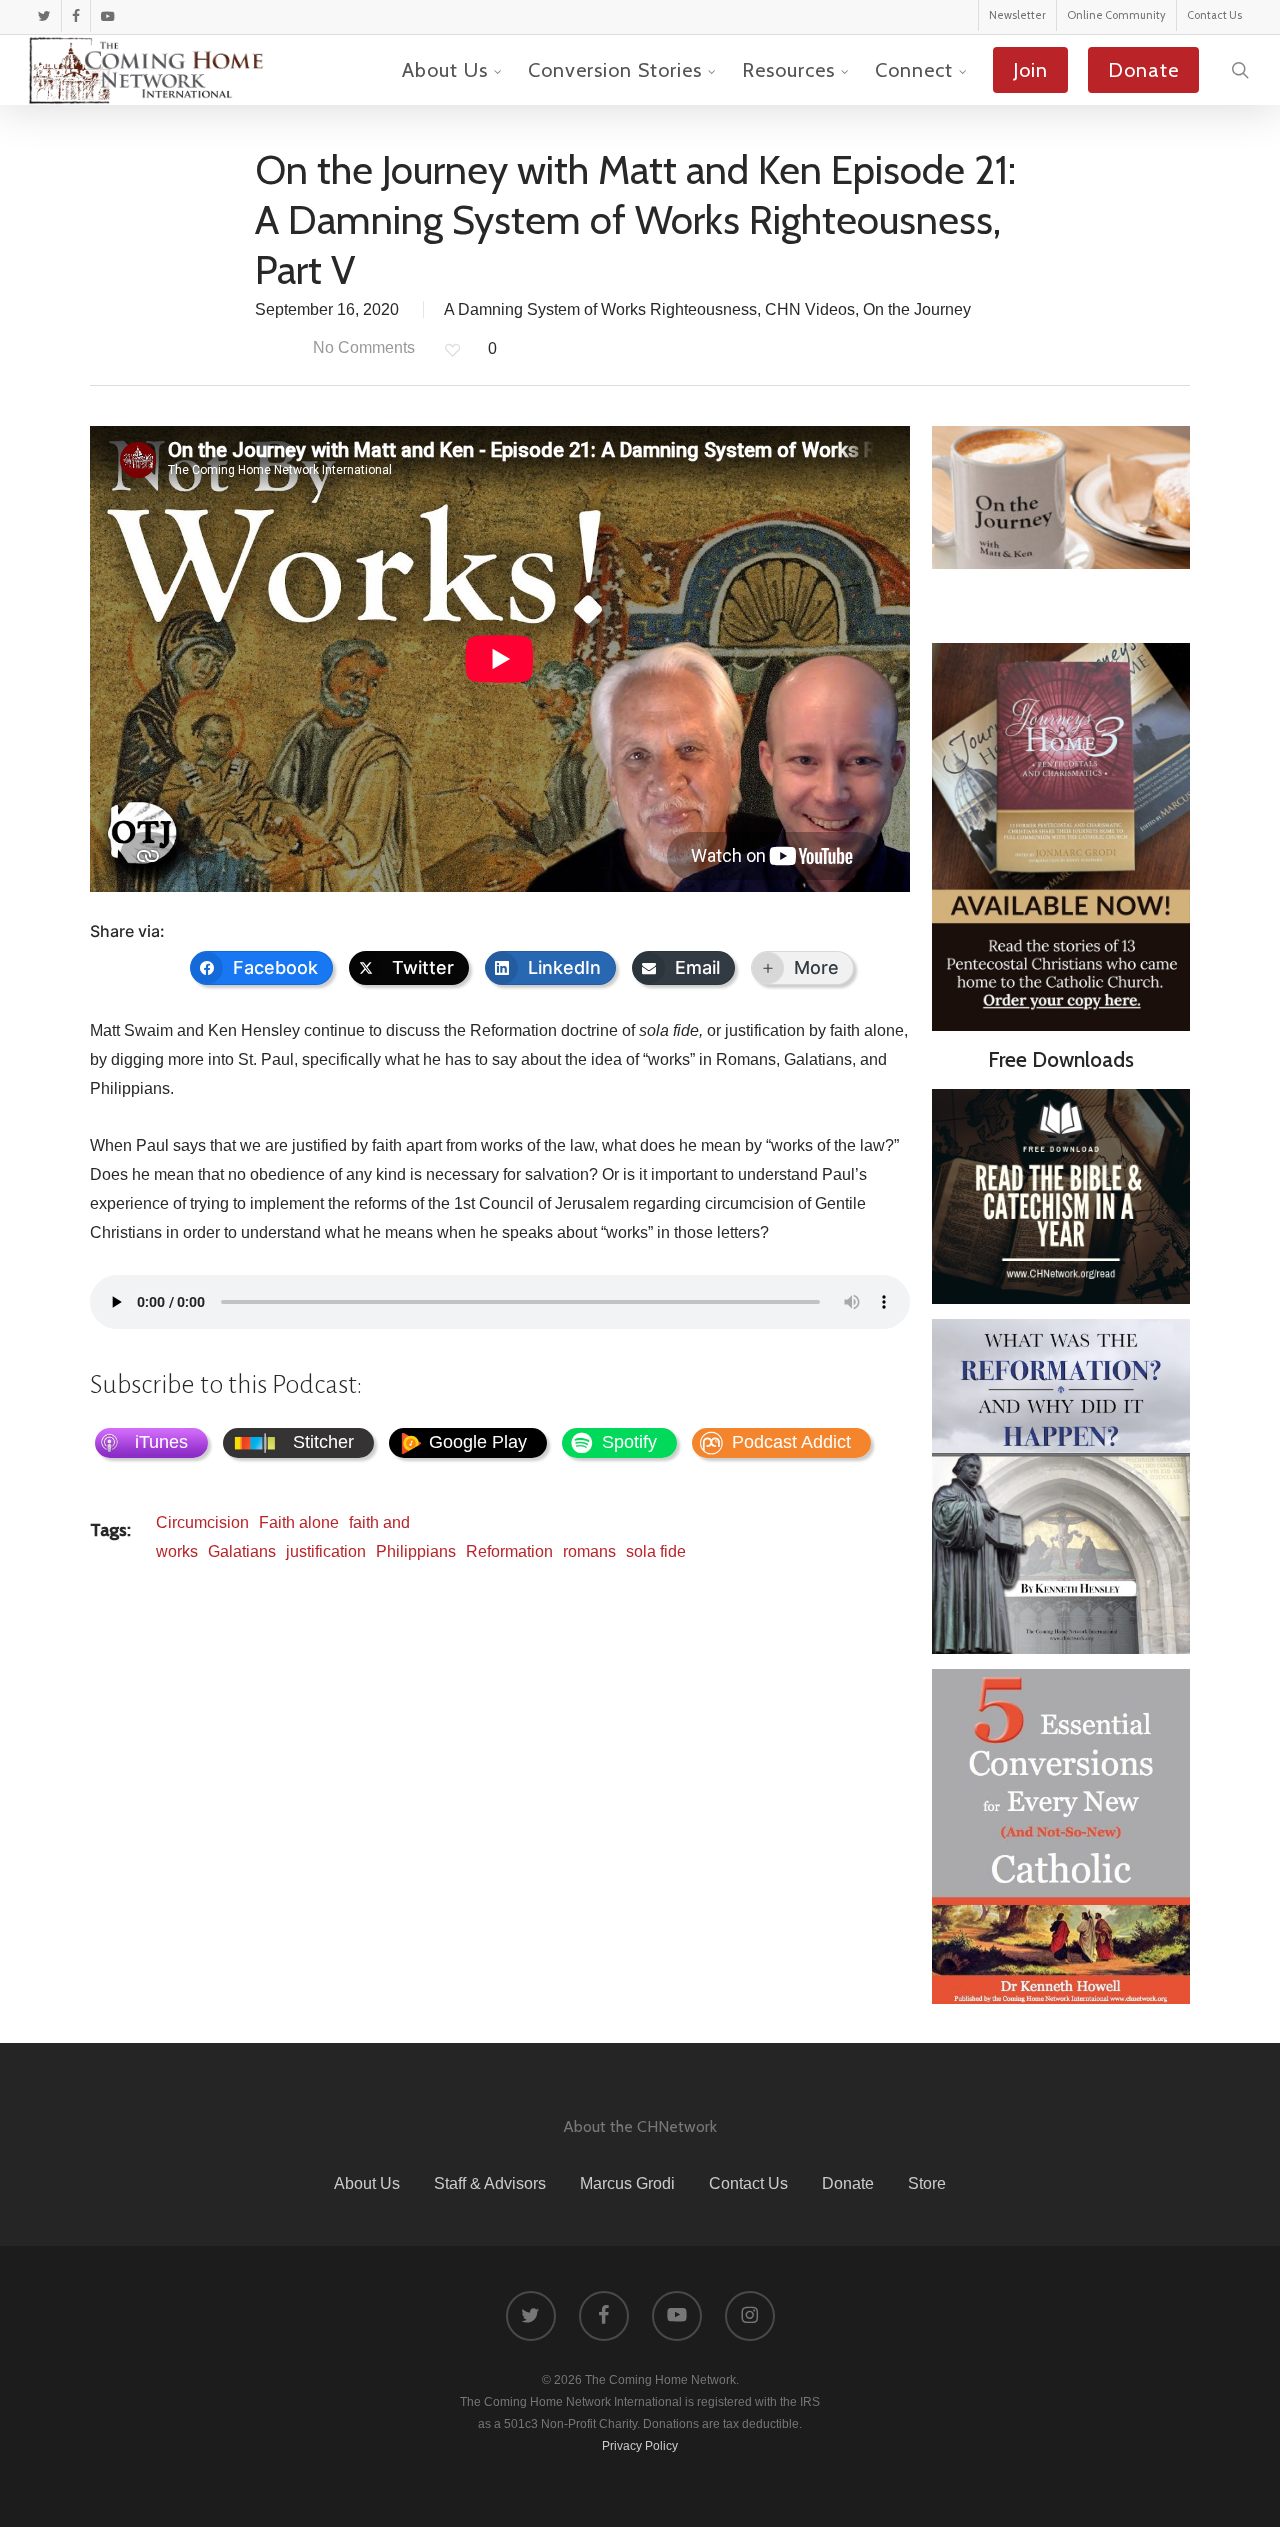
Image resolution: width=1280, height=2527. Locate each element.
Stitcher (323, 1442)
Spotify (629, 1442)
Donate (848, 2183)
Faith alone (299, 1522)
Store (927, 2183)
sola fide (656, 1551)
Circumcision (202, 1522)
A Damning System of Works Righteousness (600, 309)
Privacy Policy (640, 2446)
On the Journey (917, 309)
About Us (367, 2183)
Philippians (416, 1551)
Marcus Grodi (627, 2183)
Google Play (478, 1442)
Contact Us (748, 2183)
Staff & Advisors (490, 2183)
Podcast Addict (791, 1442)
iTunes (161, 1442)
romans (589, 1551)
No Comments (362, 347)
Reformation (509, 1551)
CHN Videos (810, 309)
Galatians (242, 1551)
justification (326, 1551)
